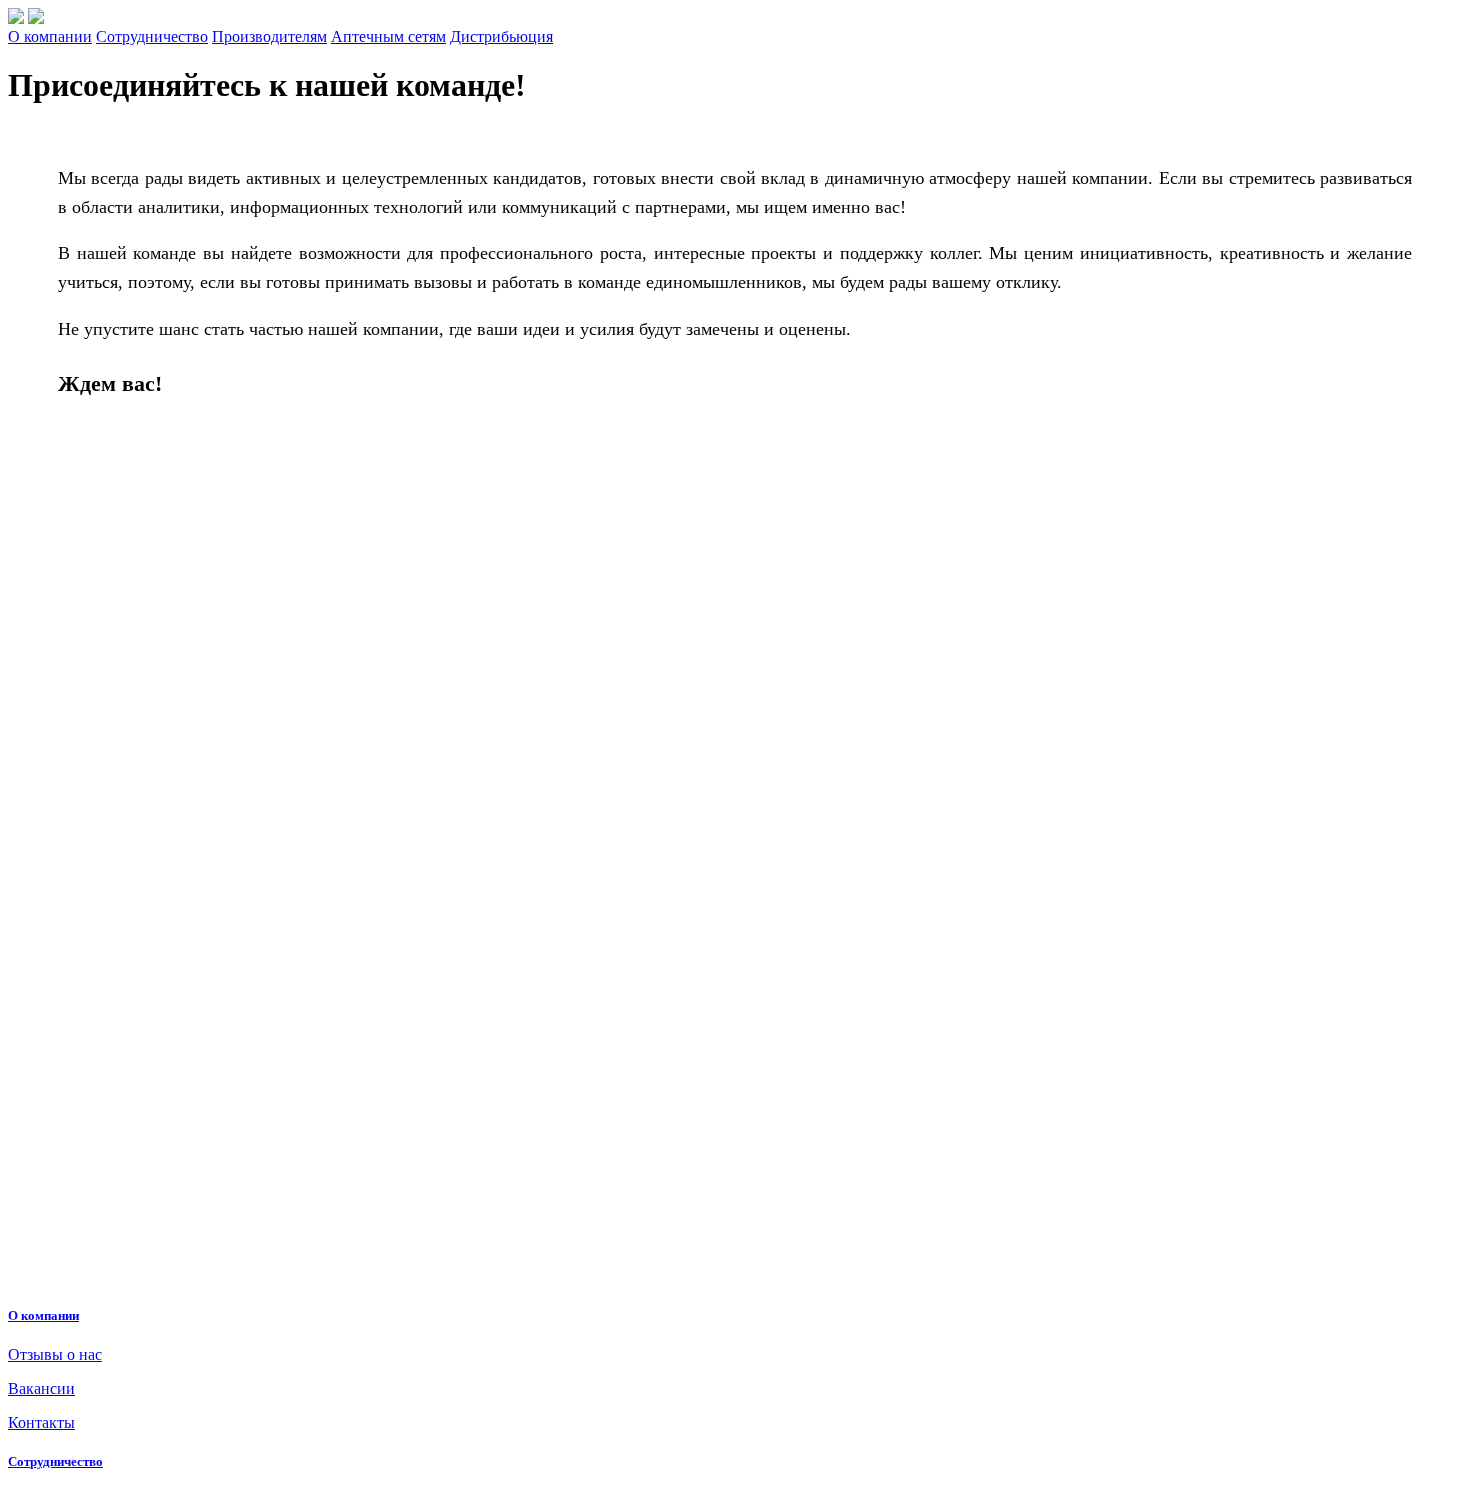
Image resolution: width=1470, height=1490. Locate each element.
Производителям (269, 36)
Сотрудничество (152, 36)
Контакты (41, 1422)
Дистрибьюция (501, 36)
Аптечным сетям (388, 36)
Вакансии (41, 1388)
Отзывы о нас (55, 1354)
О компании (50, 36)
